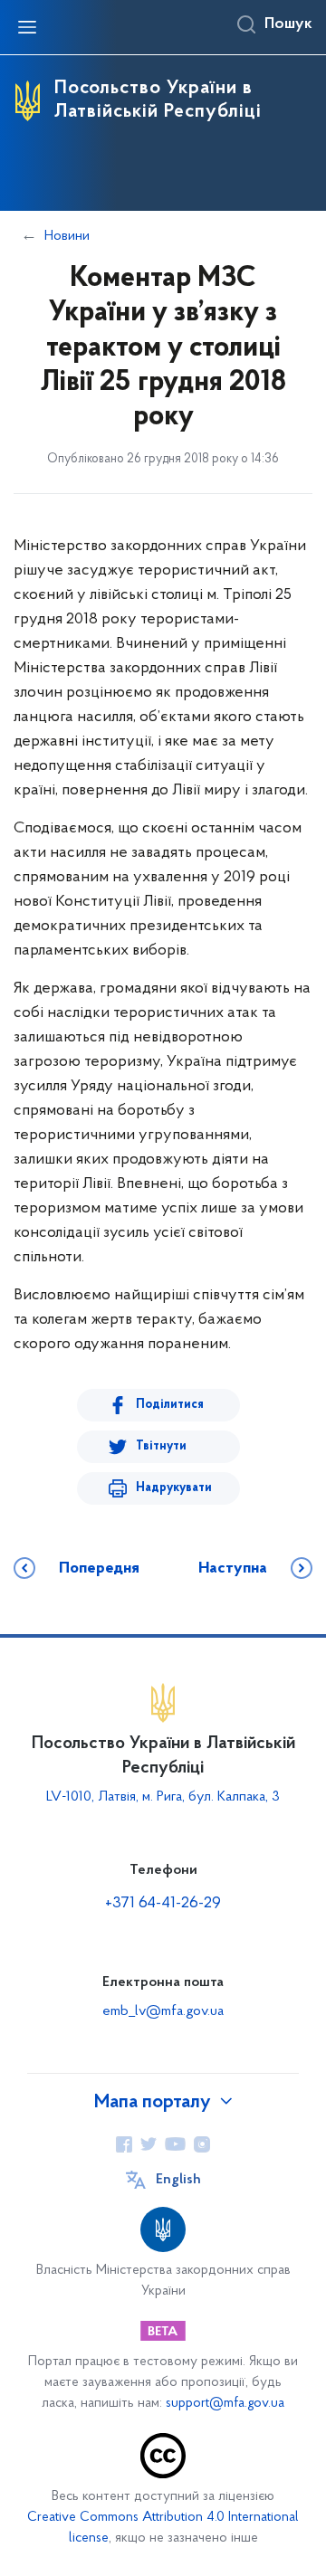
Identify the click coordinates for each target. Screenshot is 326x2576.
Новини (67, 236)
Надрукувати (174, 1488)
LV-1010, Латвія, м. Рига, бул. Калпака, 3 (163, 1797)
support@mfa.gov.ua (225, 2404)
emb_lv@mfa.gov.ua (163, 2011)
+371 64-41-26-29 (163, 1904)
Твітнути (161, 1446)
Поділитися (170, 1405)
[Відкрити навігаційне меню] (27, 27)
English (178, 2180)
